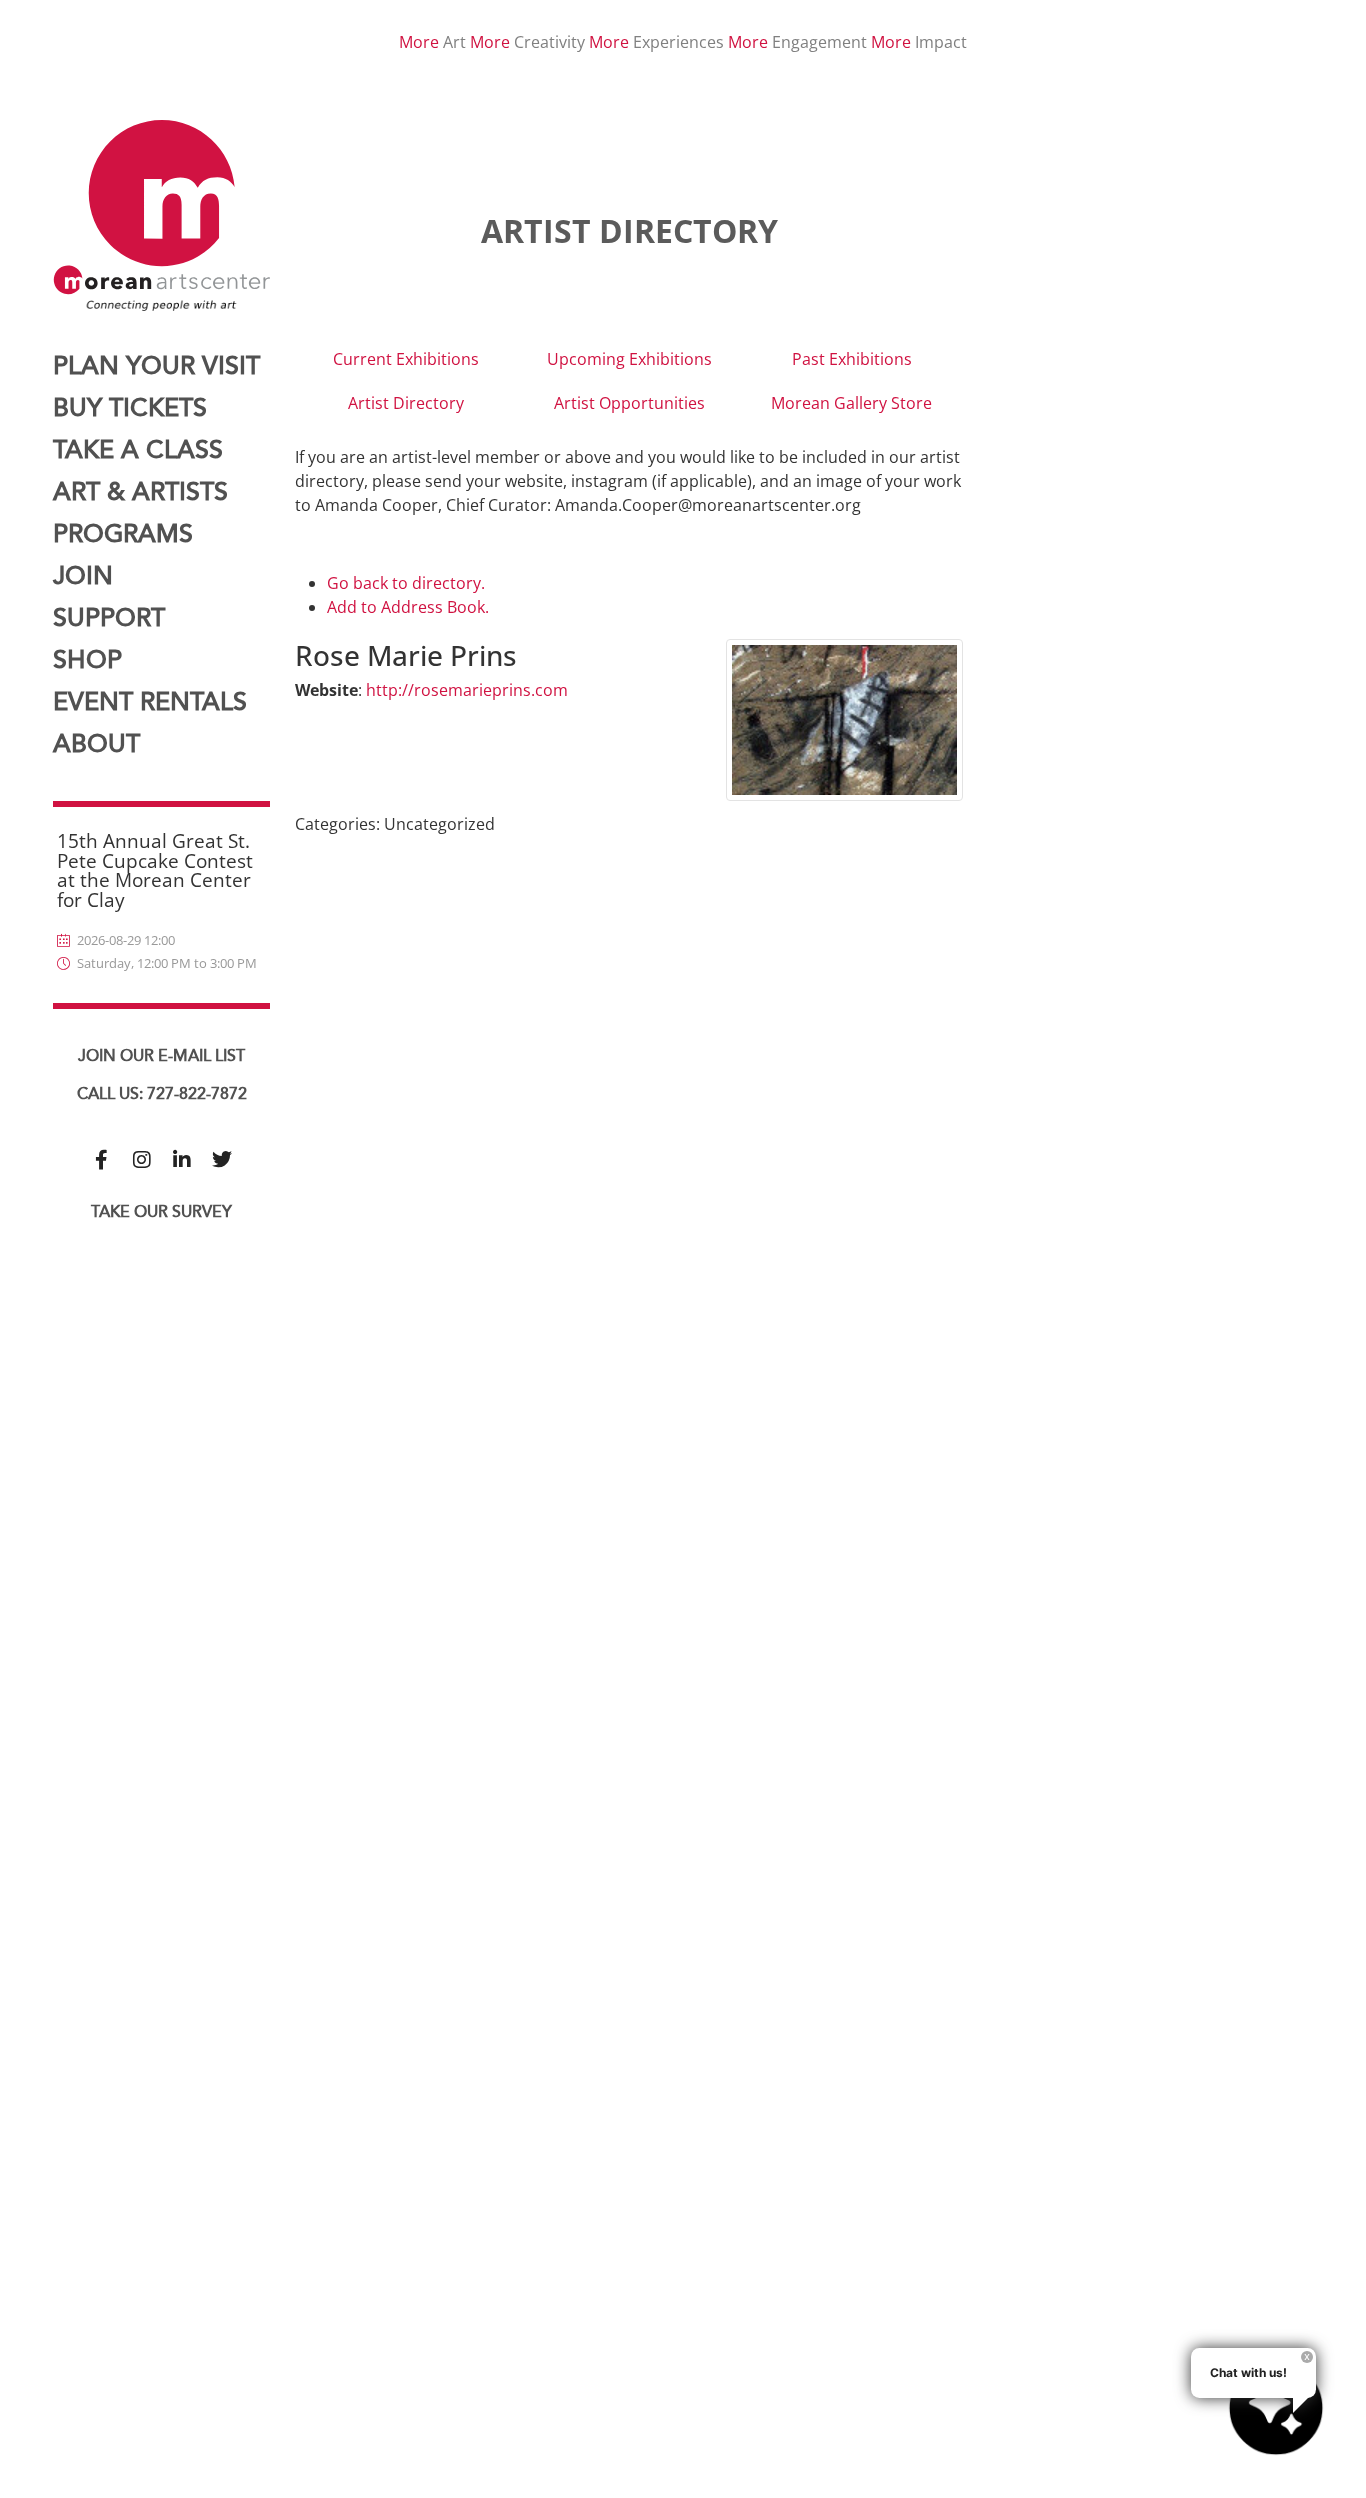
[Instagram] (142, 1160)
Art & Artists (140, 492)
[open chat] (1276, 2408)
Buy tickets (130, 408)
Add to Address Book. (408, 607)
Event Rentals (150, 702)
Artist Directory (406, 403)
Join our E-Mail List (161, 1056)
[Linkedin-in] (182, 1160)
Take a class (138, 450)
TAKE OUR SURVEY (161, 1212)
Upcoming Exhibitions (629, 359)
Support (109, 618)
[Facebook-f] (102, 1160)
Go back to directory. (406, 583)
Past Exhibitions (852, 359)
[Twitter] (222, 1160)
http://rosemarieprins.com (467, 690)
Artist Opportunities (629, 403)
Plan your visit (156, 366)
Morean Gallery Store (851, 403)
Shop (87, 660)
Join (83, 576)
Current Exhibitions (406, 359)
